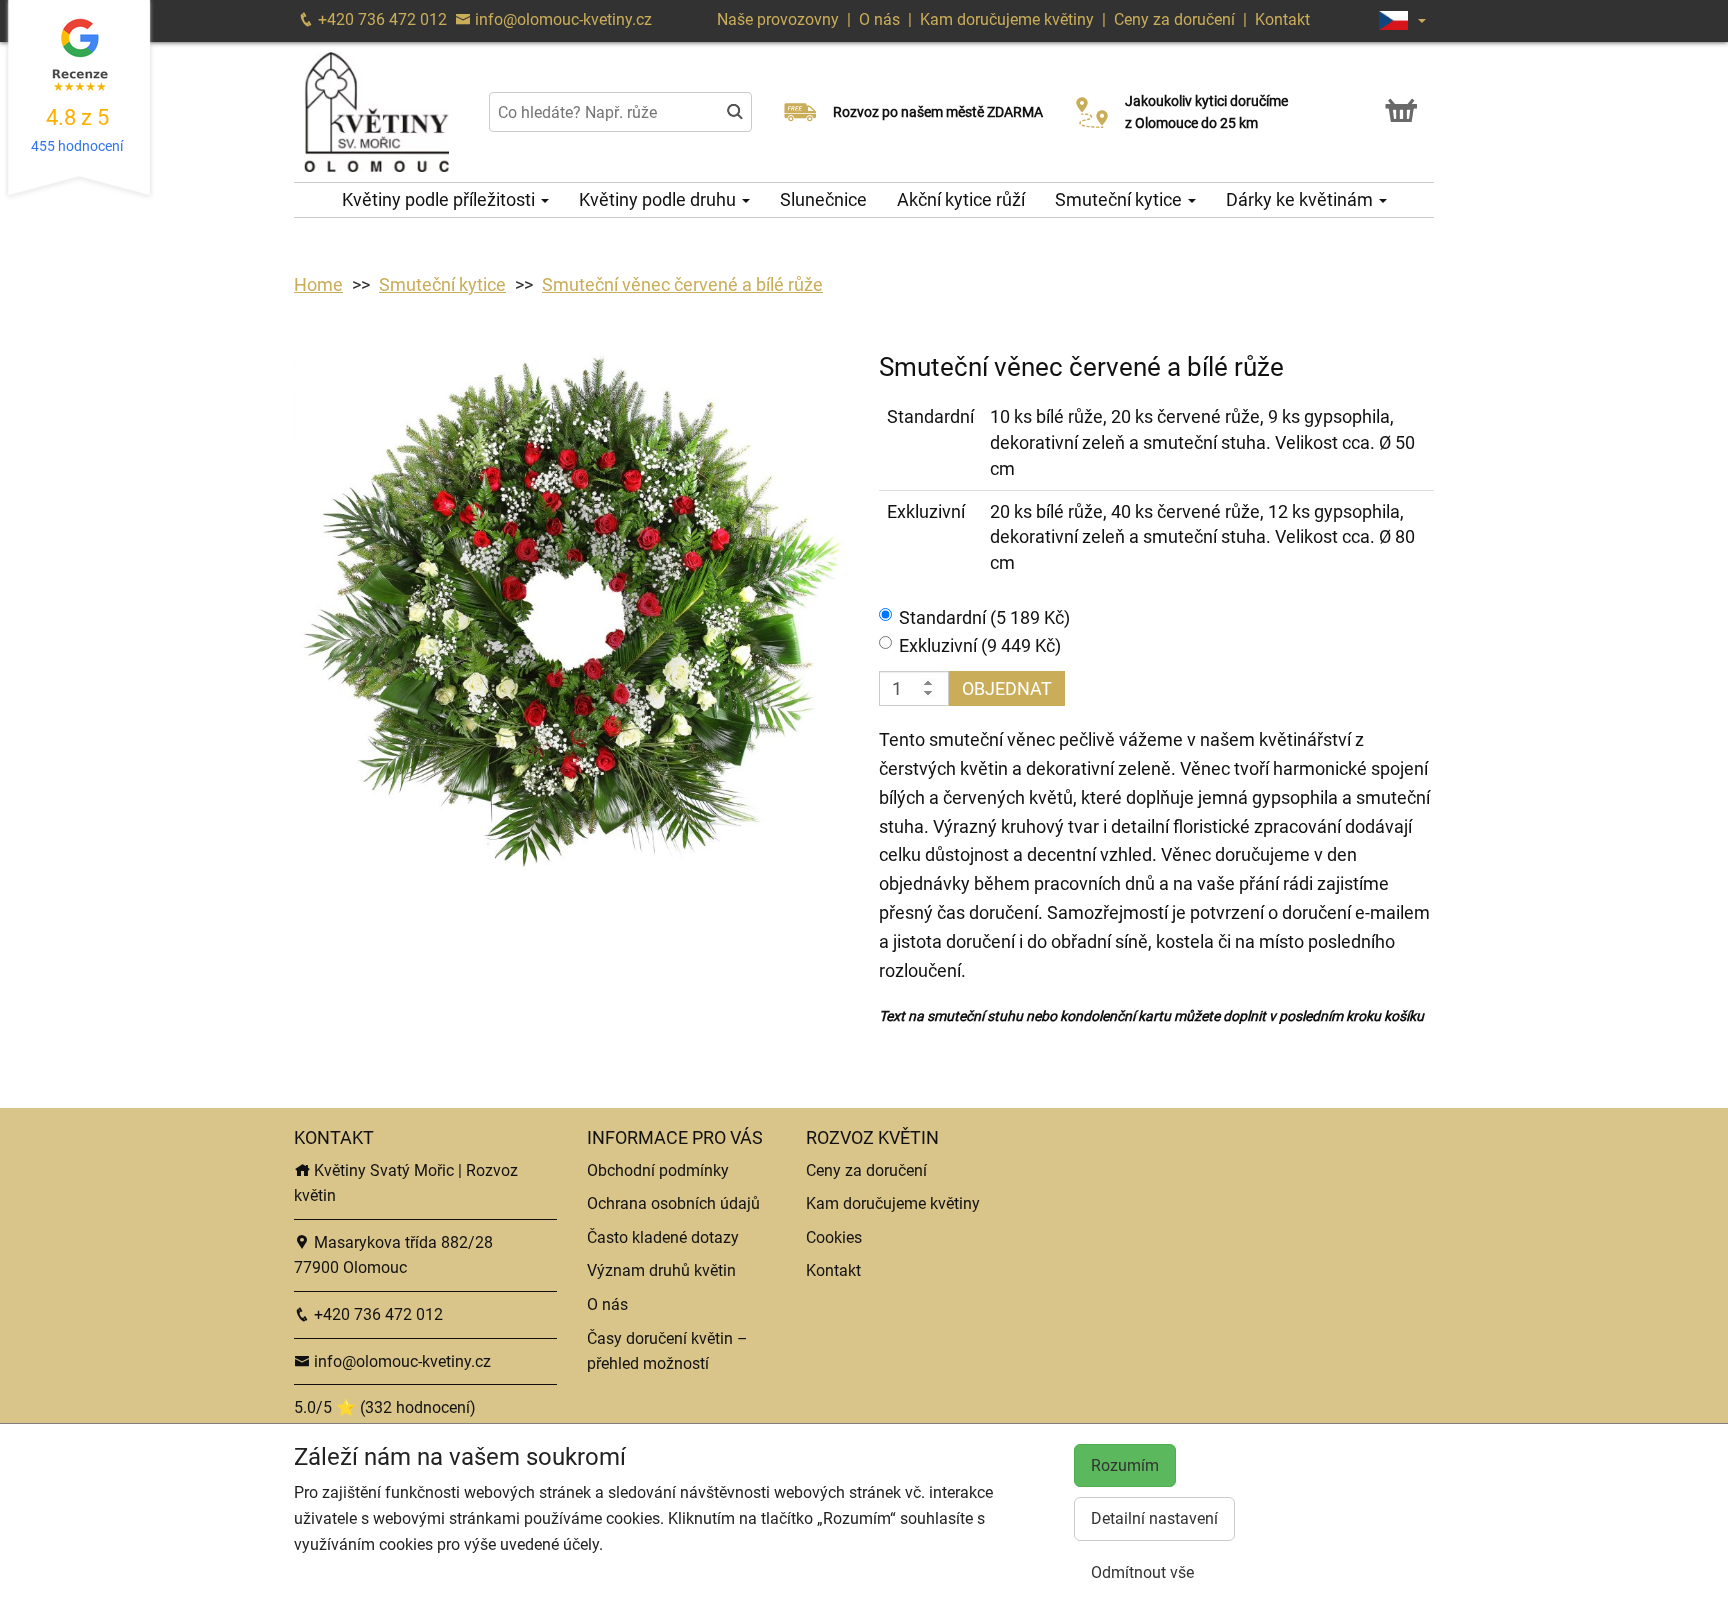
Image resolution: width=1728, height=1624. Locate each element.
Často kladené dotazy (663, 1237)
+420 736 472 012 (380, 19)
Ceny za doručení (1174, 19)
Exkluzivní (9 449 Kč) (980, 645)
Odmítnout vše (1142, 1572)
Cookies (834, 1237)
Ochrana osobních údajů (673, 1203)
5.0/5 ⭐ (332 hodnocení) (385, 1407)
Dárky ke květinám (1301, 199)
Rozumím (1125, 1465)
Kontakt (1282, 19)
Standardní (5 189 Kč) (984, 617)
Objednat (1007, 688)
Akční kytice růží (961, 199)
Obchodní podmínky (658, 1170)
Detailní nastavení (1154, 1518)
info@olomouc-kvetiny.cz (561, 19)
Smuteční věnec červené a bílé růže (682, 284)
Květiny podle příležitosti (440, 199)
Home (318, 284)
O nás (881, 19)
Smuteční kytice (1120, 199)
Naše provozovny (780, 19)
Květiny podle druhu (659, 199)
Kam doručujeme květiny (1007, 19)
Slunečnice (823, 199)
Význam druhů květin (661, 1270)
